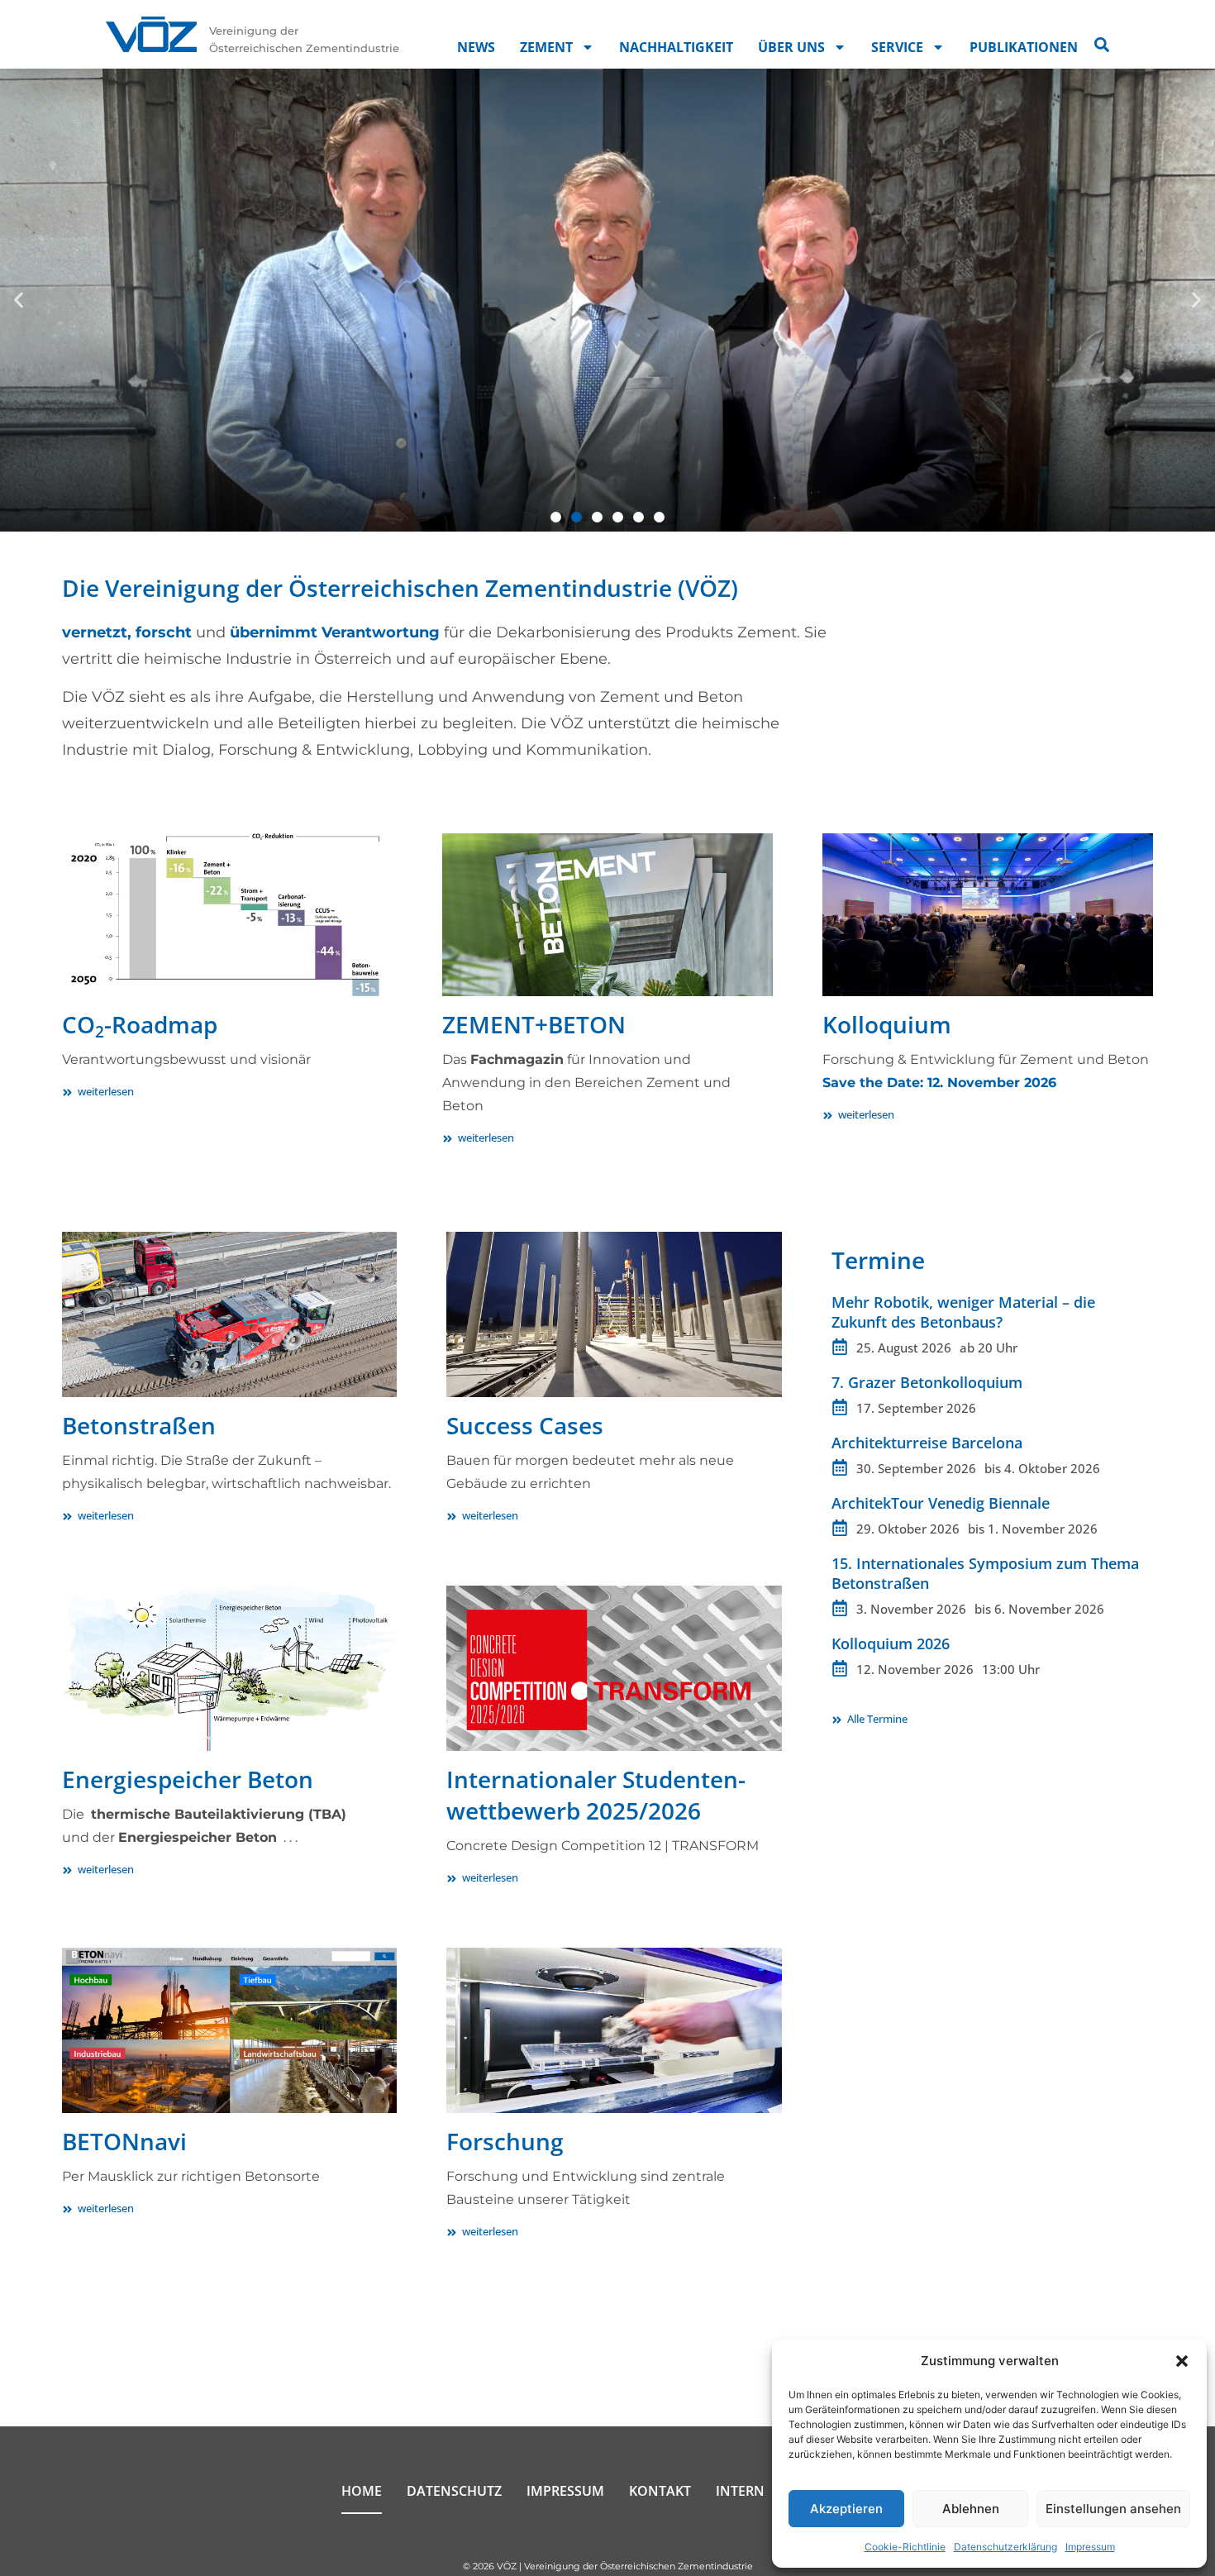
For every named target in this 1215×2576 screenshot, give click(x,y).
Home (362, 2491)
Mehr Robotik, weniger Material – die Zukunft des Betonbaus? (963, 1312)
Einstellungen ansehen (1113, 2509)
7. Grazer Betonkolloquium (927, 1382)
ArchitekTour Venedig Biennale (941, 1503)
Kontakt (660, 2491)
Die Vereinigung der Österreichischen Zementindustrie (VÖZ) (400, 588)
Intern (740, 2491)
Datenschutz (454, 2491)
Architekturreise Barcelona (927, 1443)
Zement (546, 47)
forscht (164, 632)
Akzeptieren (846, 2509)
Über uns (791, 47)
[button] (1182, 2361)
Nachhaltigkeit (676, 47)
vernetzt (95, 632)
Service (897, 47)
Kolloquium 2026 (891, 1643)
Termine (878, 1260)
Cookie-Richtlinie (905, 2547)
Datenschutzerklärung (1005, 2547)
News (476, 47)
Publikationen (1024, 47)
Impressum (1090, 2547)
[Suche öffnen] (1102, 45)
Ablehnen (971, 2509)
